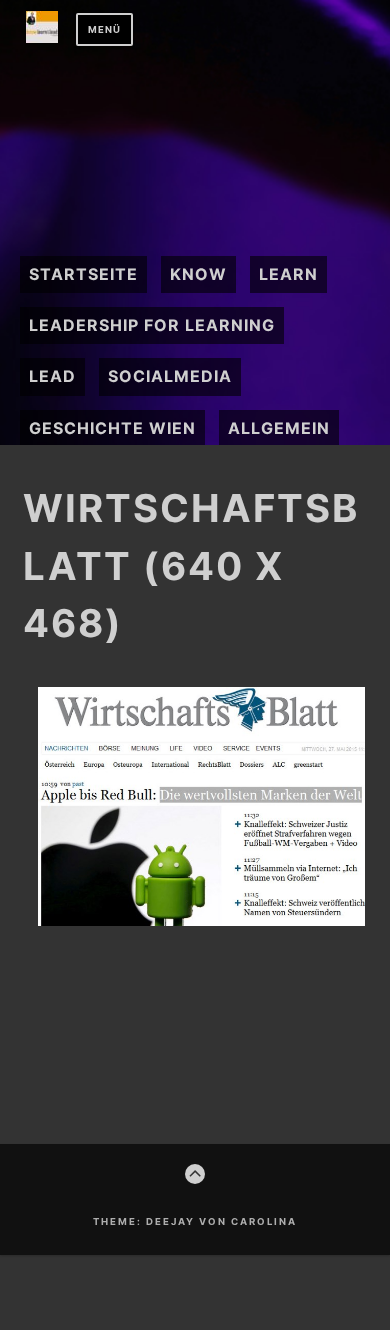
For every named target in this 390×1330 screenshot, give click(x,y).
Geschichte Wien (112, 428)
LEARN (288, 274)
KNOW (198, 274)
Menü (104, 29)
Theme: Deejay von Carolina (195, 1221)
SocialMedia (170, 376)
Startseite (83, 274)
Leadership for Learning (152, 325)
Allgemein (279, 428)
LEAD (52, 376)
